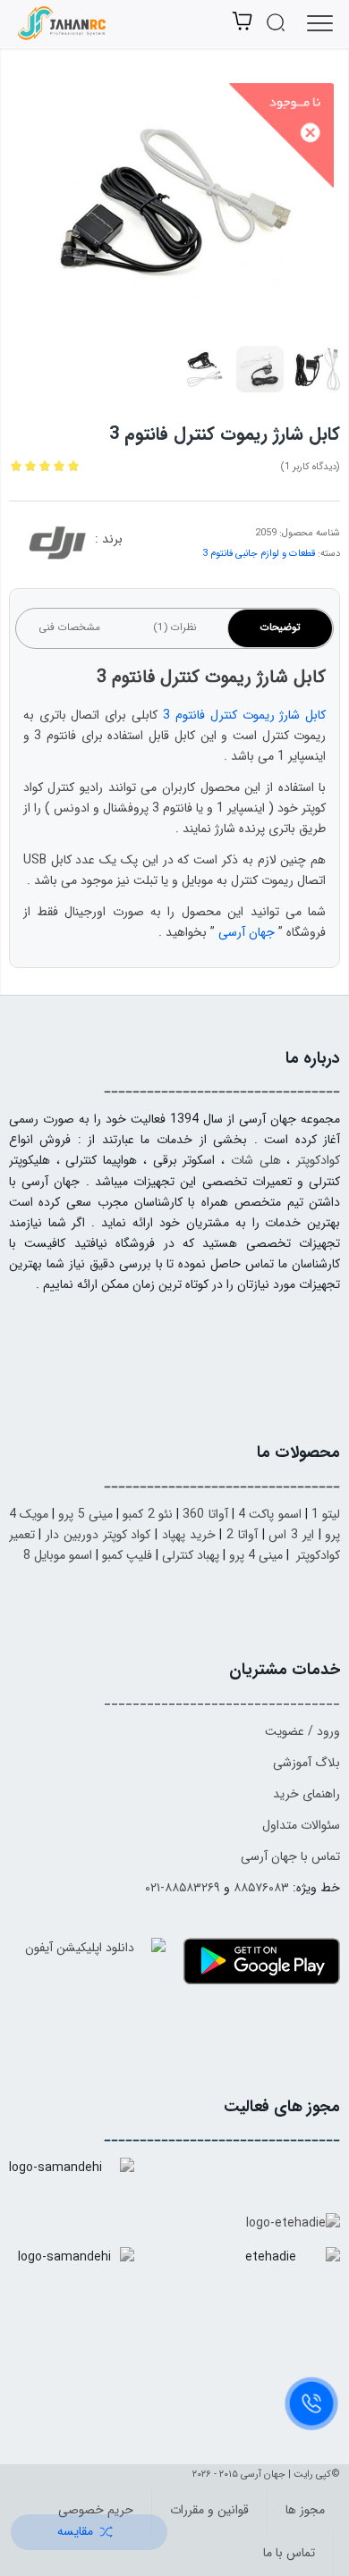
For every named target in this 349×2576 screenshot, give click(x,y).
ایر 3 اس (291, 1535)
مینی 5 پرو (85, 1514)
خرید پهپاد (189, 1535)
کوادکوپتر (318, 1160)
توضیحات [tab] (280, 627)
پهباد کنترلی (191, 1555)
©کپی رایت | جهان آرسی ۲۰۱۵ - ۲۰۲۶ (266, 2475)
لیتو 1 (326, 1514)
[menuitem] (301, 2512)
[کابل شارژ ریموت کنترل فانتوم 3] (175, 202)
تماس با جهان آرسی (290, 1856)
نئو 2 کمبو (148, 1514)
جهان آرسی (247, 932)
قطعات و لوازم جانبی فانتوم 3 (259, 554)
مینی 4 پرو (256, 1555)
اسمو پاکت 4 (269, 1514)
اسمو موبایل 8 (58, 1555)
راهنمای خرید (306, 1794)
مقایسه (75, 2531)
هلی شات (256, 1160)
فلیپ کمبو (127, 1555)
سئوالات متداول (301, 1825)
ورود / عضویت (302, 1731)
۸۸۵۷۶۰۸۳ (261, 1888)
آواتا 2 (242, 1535)
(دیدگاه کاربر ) (310, 467)
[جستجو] (271, 29)
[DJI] (57, 546)
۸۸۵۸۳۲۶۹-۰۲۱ (183, 1888)
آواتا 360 (205, 1514)
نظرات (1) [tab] (175, 627)
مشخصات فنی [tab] (69, 627)
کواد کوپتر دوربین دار (98, 1535)
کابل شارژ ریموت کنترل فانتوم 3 (244, 715)
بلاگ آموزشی (306, 1763)
